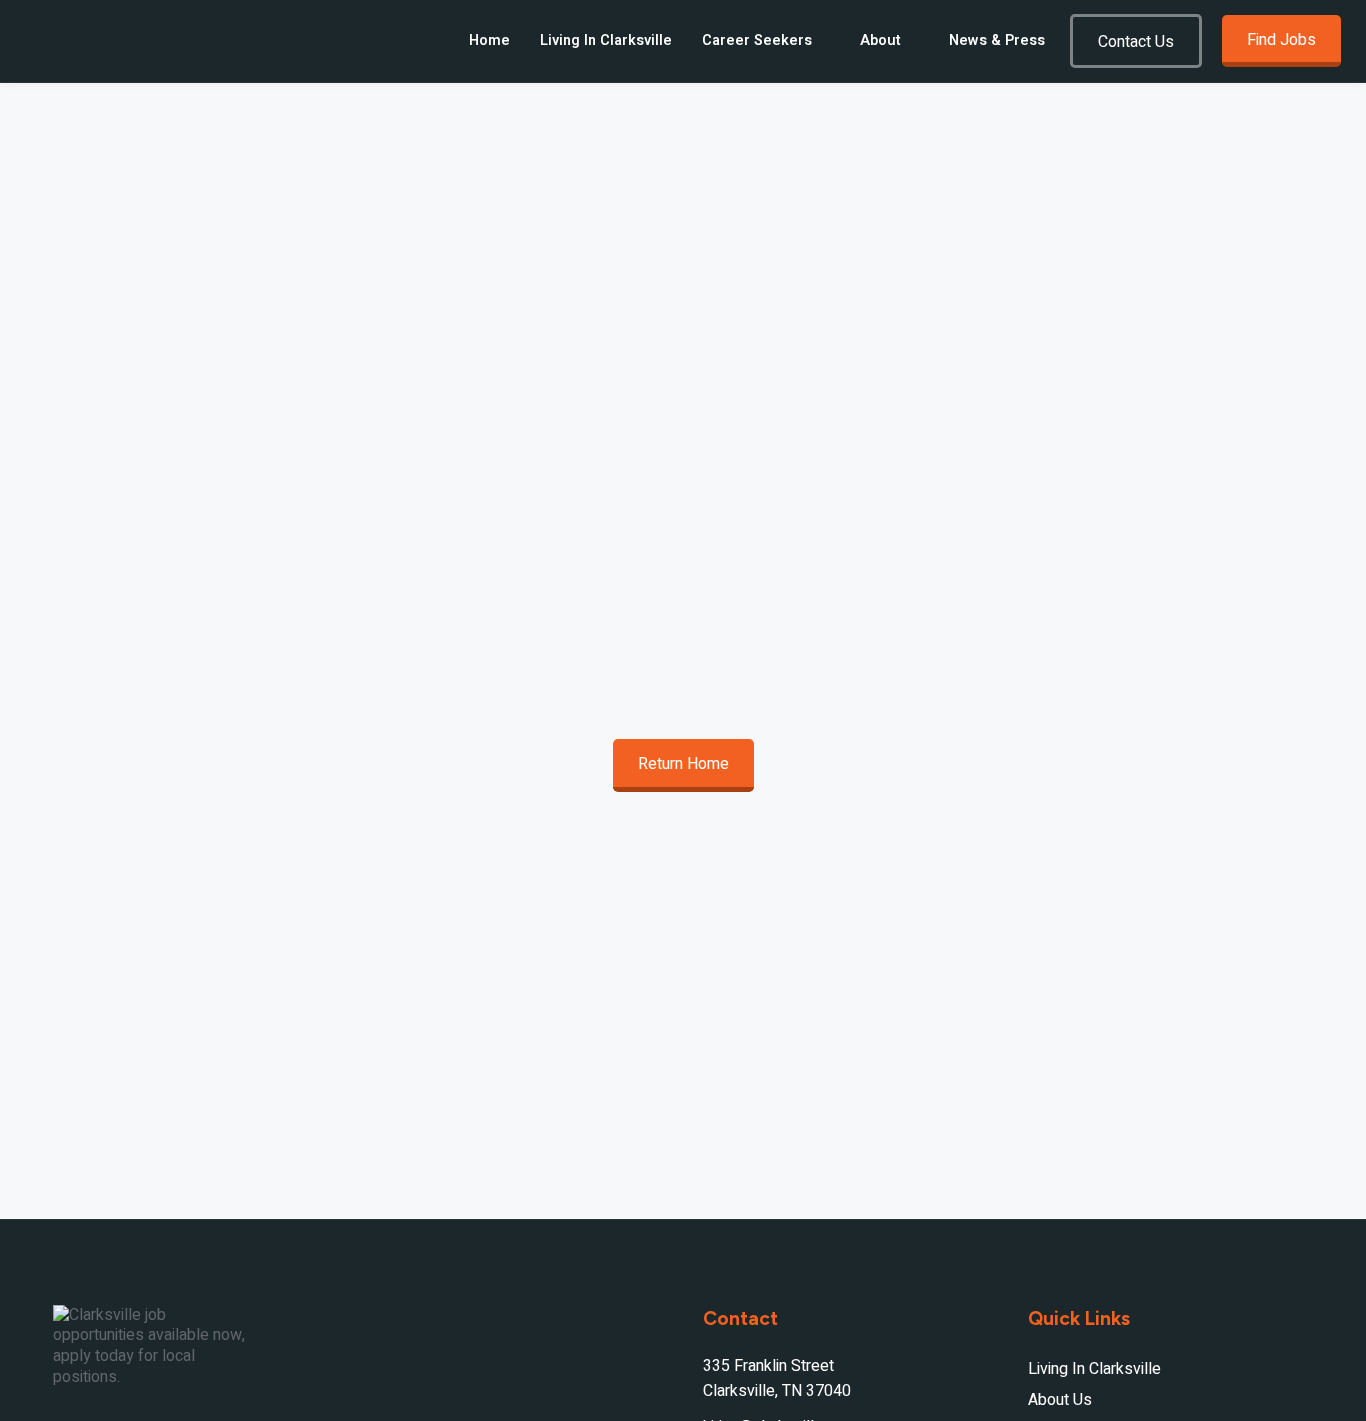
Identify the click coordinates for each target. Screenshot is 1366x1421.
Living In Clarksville (606, 40)
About (880, 40)
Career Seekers (757, 40)
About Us (1060, 1400)
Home (489, 40)
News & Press (997, 40)
